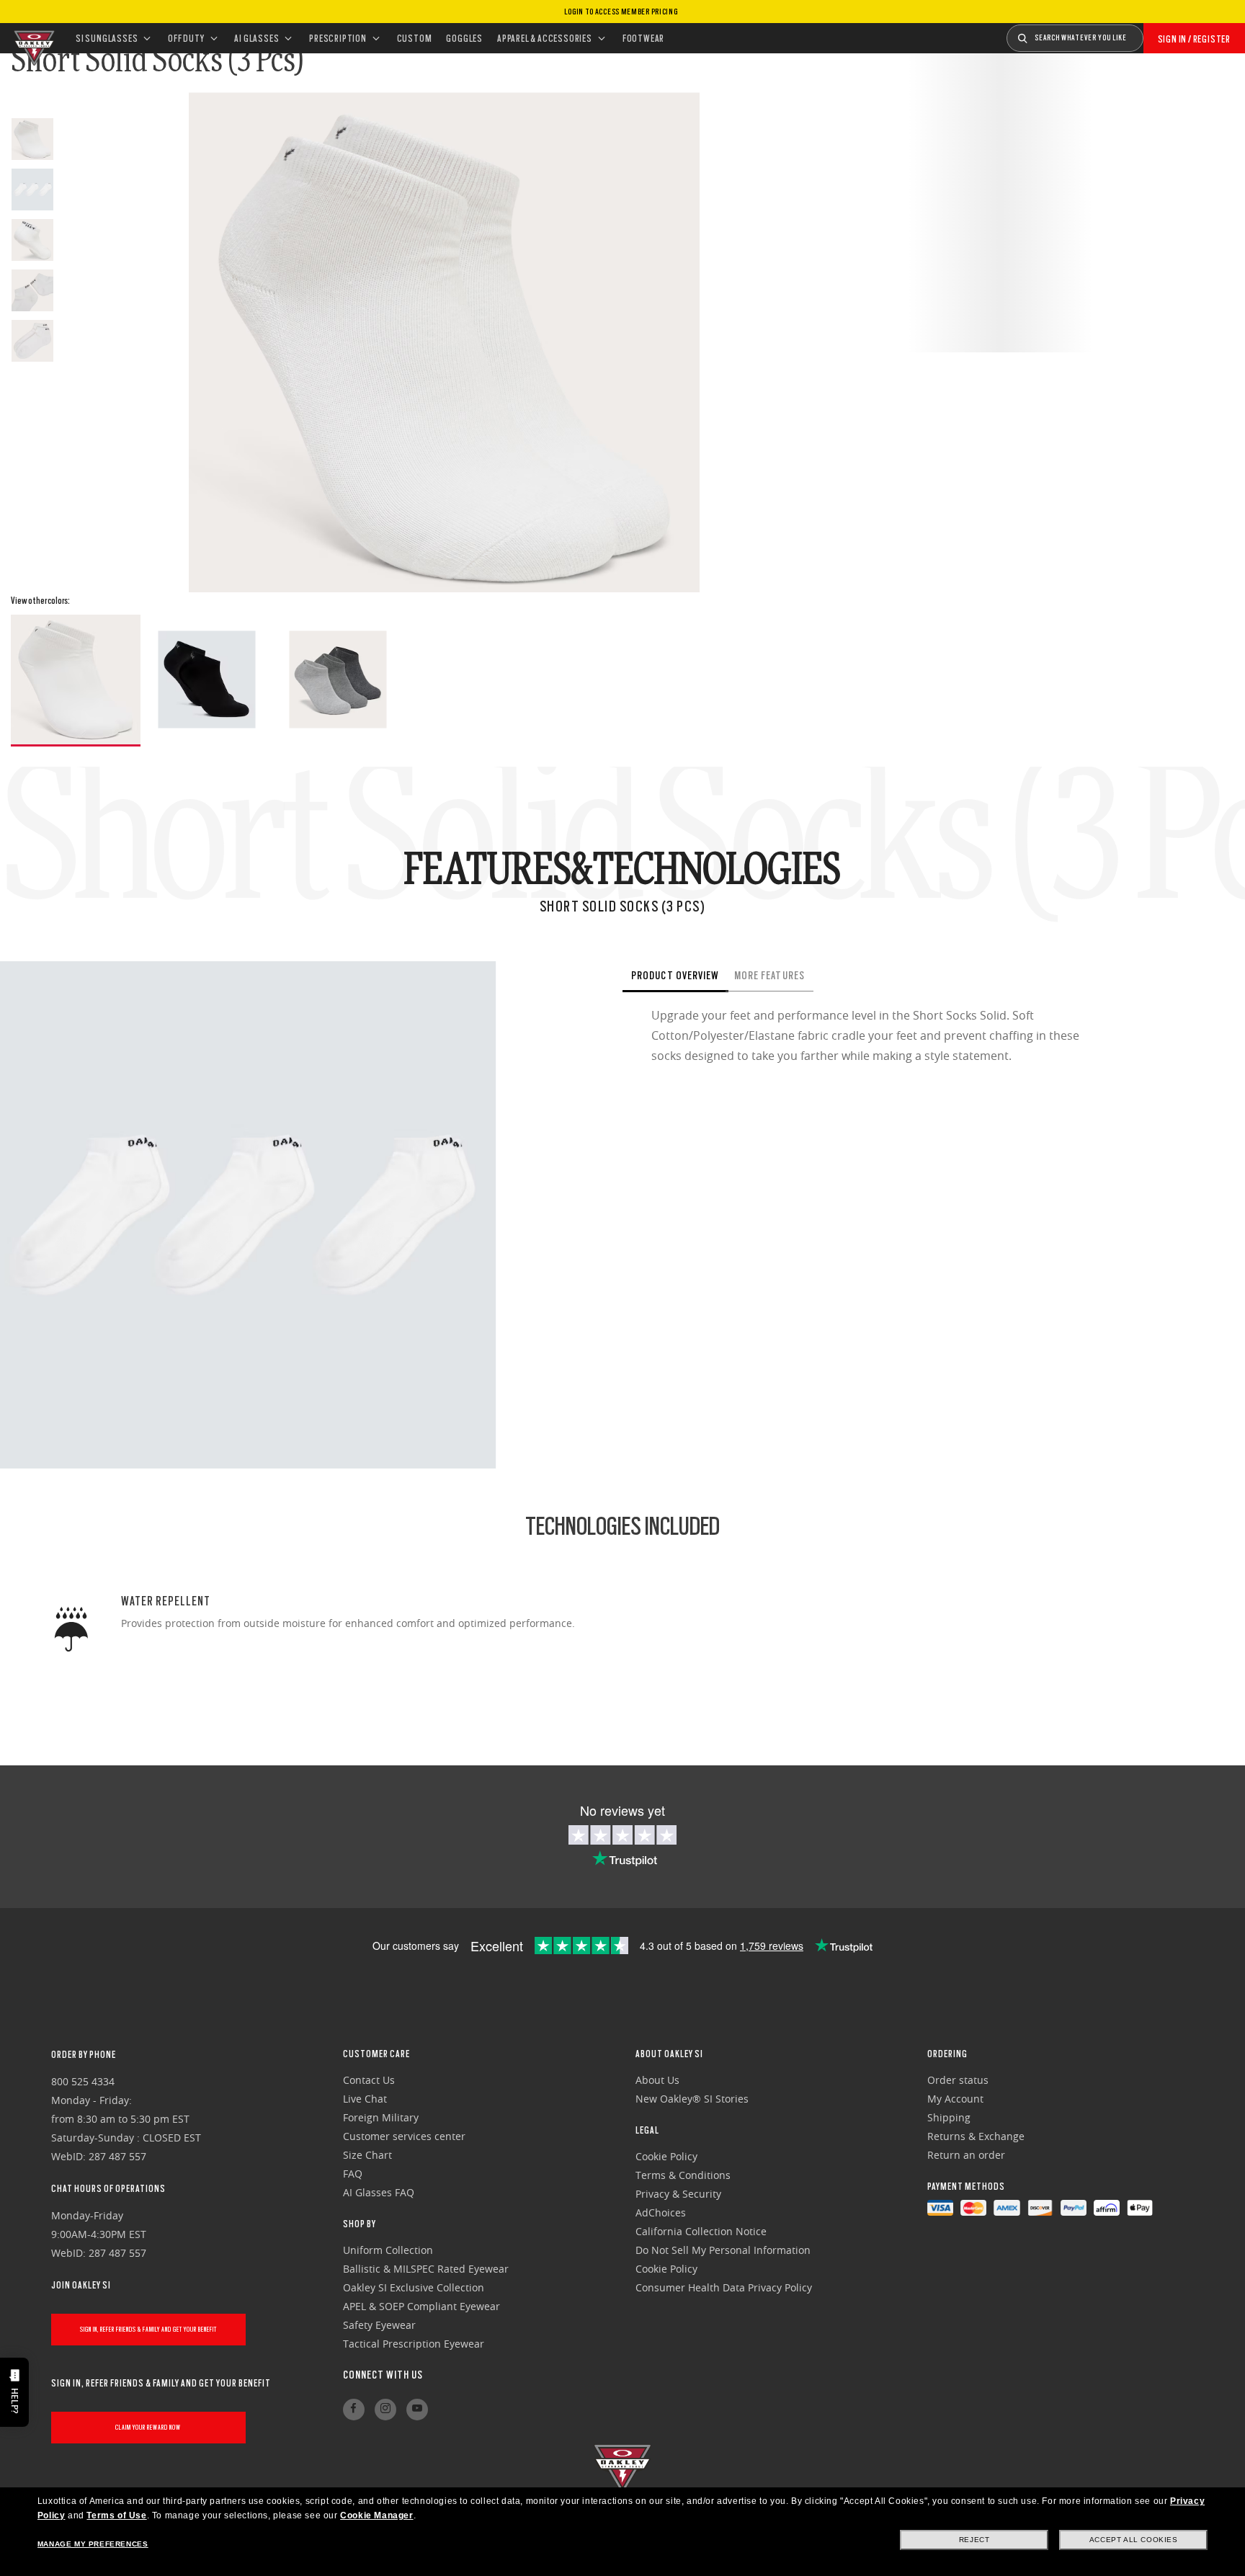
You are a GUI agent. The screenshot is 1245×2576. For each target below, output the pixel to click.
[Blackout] (207, 679)
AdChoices (661, 2212)
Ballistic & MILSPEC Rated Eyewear (426, 2269)
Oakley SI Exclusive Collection (414, 2287)
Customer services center (404, 2136)
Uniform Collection (388, 2250)
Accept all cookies (1134, 2540)
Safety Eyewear (379, 2325)
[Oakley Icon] (32, 38)
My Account (955, 2099)
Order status (958, 2080)
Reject (974, 2540)
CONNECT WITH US (383, 2375)
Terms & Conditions (683, 2175)
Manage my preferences (93, 2544)
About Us (657, 2080)
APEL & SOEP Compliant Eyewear (421, 2306)
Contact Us (369, 2080)
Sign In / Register (1194, 39)
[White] (76, 681)
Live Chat (365, 2099)
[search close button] (1154, 33)
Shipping (949, 2117)
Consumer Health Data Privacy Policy (724, 2287)
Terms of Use (116, 2515)
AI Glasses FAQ (379, 2192)
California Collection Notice (701, 2231)
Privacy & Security (678, 2194)
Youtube (417, 2410)
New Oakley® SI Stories (692, 2099)
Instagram (385, 2410)
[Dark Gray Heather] (338, 679)
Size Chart (367, 2155)
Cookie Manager (376, 2515)
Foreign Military (381, 2117)
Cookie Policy (666, 2156)
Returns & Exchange (976, 2136)
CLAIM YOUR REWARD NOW (148, 2427)
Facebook (354, 2410)
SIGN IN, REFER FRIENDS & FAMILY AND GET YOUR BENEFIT (148, 2329)
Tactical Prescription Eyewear (414, 2344)
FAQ (353, 2174)
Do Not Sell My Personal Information (723, 2250)
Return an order (966, 2155)
